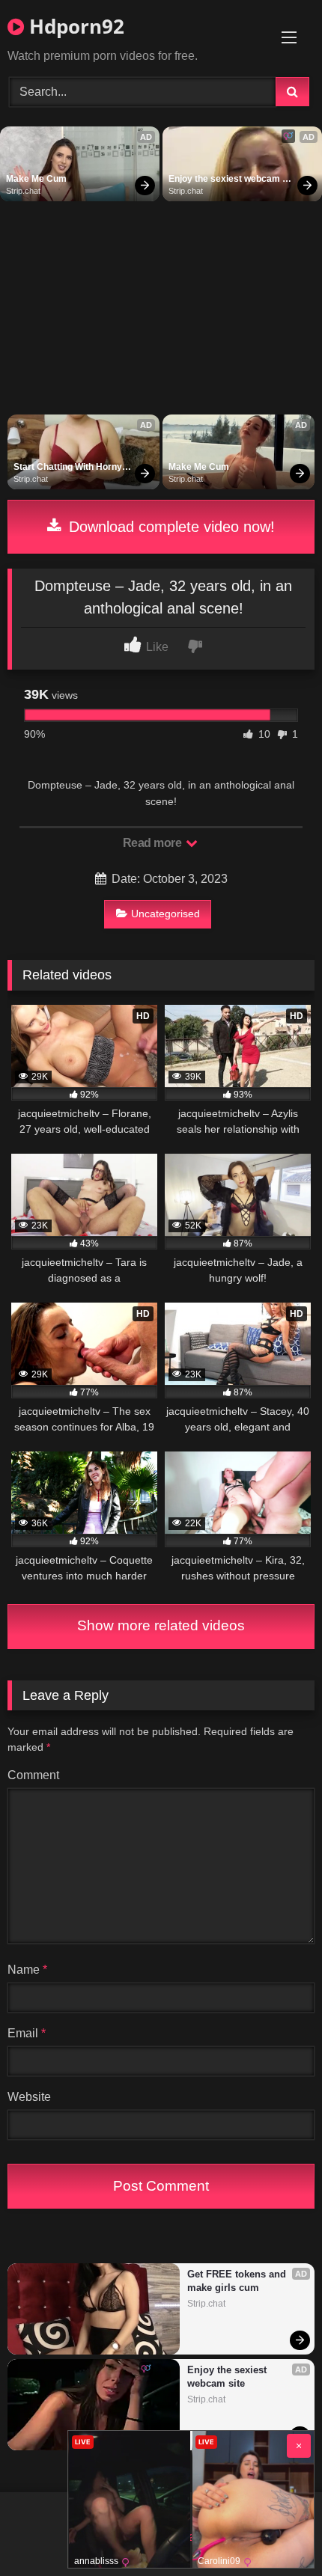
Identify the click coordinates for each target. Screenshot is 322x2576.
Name (27, 1970)
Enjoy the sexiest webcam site (225, 180)
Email (27, 2033)
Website (29, 2097)
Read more (154, 843)
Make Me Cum (36, 179)
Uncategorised (165, 914)
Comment (33, 1775)
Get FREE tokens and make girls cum (238, 2281)
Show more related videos (161, 1625)
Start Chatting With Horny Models (69, 468)
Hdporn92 (74, 26)
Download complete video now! (170, 527)
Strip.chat (23, 191)
